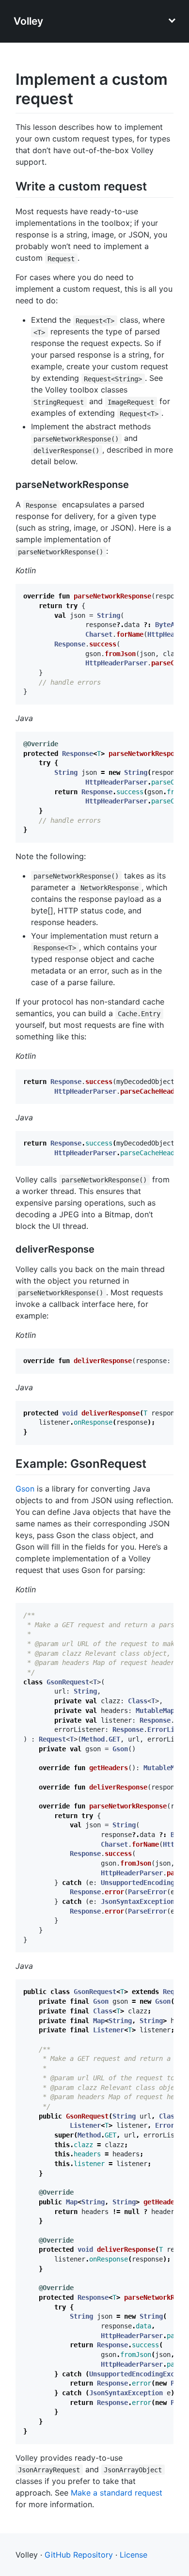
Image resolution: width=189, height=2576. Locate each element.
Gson (25, 1489)
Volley (28, 21)
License (134, 2555)
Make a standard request (117, 2493)
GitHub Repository (79, 2555)
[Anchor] (153, 185)
